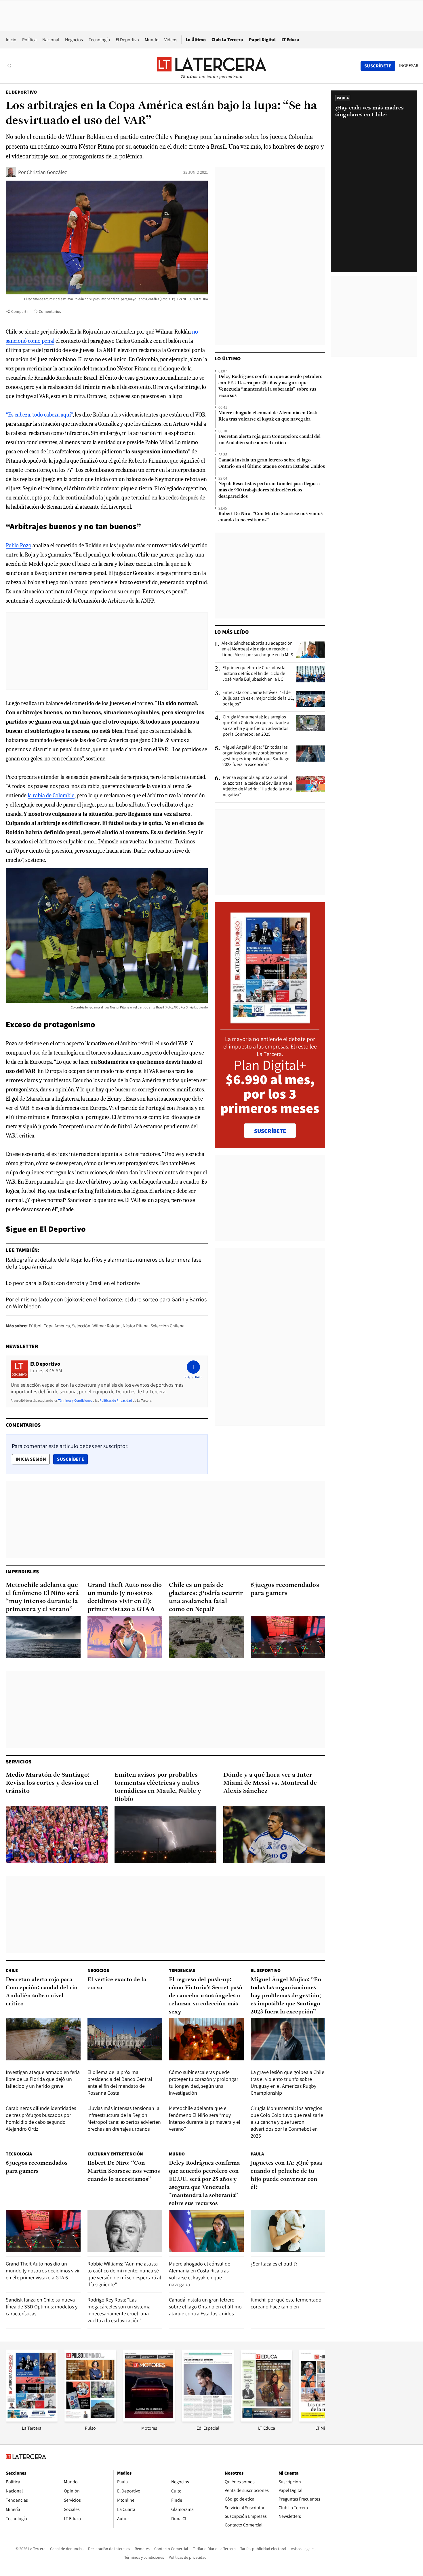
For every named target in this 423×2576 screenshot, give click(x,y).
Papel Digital (262, 40)
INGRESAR (409, 66)
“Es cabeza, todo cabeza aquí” (39, 415)
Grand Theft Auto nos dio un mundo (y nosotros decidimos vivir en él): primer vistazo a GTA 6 (125, 1597)
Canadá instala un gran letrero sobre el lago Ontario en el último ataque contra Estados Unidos (272, 463)
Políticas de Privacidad (116, 1400)
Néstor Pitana (136, 1326)
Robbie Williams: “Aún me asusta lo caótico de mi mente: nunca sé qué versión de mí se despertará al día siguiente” (124, 2274)
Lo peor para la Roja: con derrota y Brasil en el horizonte (73, 1283)
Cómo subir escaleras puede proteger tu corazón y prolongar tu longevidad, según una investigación (204, 2082)
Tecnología (99, 40)
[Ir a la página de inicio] (211, 66)
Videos (171, 40)
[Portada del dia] (270, 1020)
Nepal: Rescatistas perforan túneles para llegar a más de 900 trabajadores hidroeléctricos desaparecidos (269, 490)
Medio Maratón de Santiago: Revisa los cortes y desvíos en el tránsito (52, 1783)
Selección (81, 1326)
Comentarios (50, 311)
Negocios (74, 40)
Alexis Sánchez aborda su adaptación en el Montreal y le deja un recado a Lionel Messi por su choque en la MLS (257, 649)
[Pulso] (90, 2420)
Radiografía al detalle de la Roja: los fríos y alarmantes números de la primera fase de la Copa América (104, 1263)
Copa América (57, 1326)
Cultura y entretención (115, 2154)
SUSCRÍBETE (270, 1131)
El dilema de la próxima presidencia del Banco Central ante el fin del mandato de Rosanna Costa (120, 2082)
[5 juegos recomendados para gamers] (288, 1637)
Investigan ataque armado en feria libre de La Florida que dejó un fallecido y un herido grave (43, 2079)
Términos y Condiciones (75, 1400)
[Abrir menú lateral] (10, 66)
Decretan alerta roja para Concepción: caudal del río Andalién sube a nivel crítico (269, 440)
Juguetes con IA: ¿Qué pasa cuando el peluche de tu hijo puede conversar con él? (286, 2175)
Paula (257, 2154)
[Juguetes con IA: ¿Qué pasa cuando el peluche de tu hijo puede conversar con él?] (288, 2231)
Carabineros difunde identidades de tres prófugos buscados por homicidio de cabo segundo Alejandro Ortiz (41, 2118)
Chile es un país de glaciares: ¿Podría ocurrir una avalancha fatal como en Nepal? (206, 1597)
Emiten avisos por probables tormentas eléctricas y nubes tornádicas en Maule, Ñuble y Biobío (158, 1787)
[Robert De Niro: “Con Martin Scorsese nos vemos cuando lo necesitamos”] (125, 2231)
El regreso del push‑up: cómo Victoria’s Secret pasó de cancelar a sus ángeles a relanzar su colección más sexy (206, 1996)
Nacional (51, 40)
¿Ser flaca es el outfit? (274, 2264)
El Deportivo (127, 40)
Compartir (20, 311)
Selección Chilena (167, 1326)
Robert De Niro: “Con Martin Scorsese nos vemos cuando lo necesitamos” (270, 517)
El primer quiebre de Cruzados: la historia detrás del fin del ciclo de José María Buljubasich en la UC (254, 673)
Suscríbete (72, 1459)
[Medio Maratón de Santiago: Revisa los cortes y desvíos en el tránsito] (57, 1834)
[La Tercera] (32, 2420)
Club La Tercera (227, 40)
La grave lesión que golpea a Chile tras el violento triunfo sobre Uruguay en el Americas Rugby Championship (287, 2082)
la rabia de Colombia (51, 795)
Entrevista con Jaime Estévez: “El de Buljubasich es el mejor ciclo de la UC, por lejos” (258, 698)
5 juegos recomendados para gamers (285, 1589)
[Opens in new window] (149, 2420)
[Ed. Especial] (208, 2420)
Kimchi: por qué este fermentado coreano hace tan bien (286, 2303)
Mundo (152, 40)
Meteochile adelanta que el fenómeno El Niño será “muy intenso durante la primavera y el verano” (42, 1597)
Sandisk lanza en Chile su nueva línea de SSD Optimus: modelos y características (42, 2307)
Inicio (11, 40)
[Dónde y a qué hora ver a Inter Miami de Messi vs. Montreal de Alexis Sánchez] (274, 1834)
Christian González (47, 172)
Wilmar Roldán (106, 1326)
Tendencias (182, 1970)
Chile (12, 1970)
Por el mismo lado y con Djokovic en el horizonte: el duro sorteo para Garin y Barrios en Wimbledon (106, 1303)
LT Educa (290, 40)
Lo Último (196, 40)
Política (29, 40)
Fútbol (35, 1326)
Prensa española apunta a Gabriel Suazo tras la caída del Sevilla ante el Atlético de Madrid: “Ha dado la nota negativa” (257, 786)
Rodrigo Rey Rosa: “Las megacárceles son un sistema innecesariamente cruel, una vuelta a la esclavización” (119, 2310)
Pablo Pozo (19, 545)
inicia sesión (31, 1459)
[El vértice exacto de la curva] (125, 2039)
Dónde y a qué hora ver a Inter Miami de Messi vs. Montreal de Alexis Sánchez (270, 1783)
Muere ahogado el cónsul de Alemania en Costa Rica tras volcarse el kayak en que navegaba (268, 416)
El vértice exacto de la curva (117, 1984)
